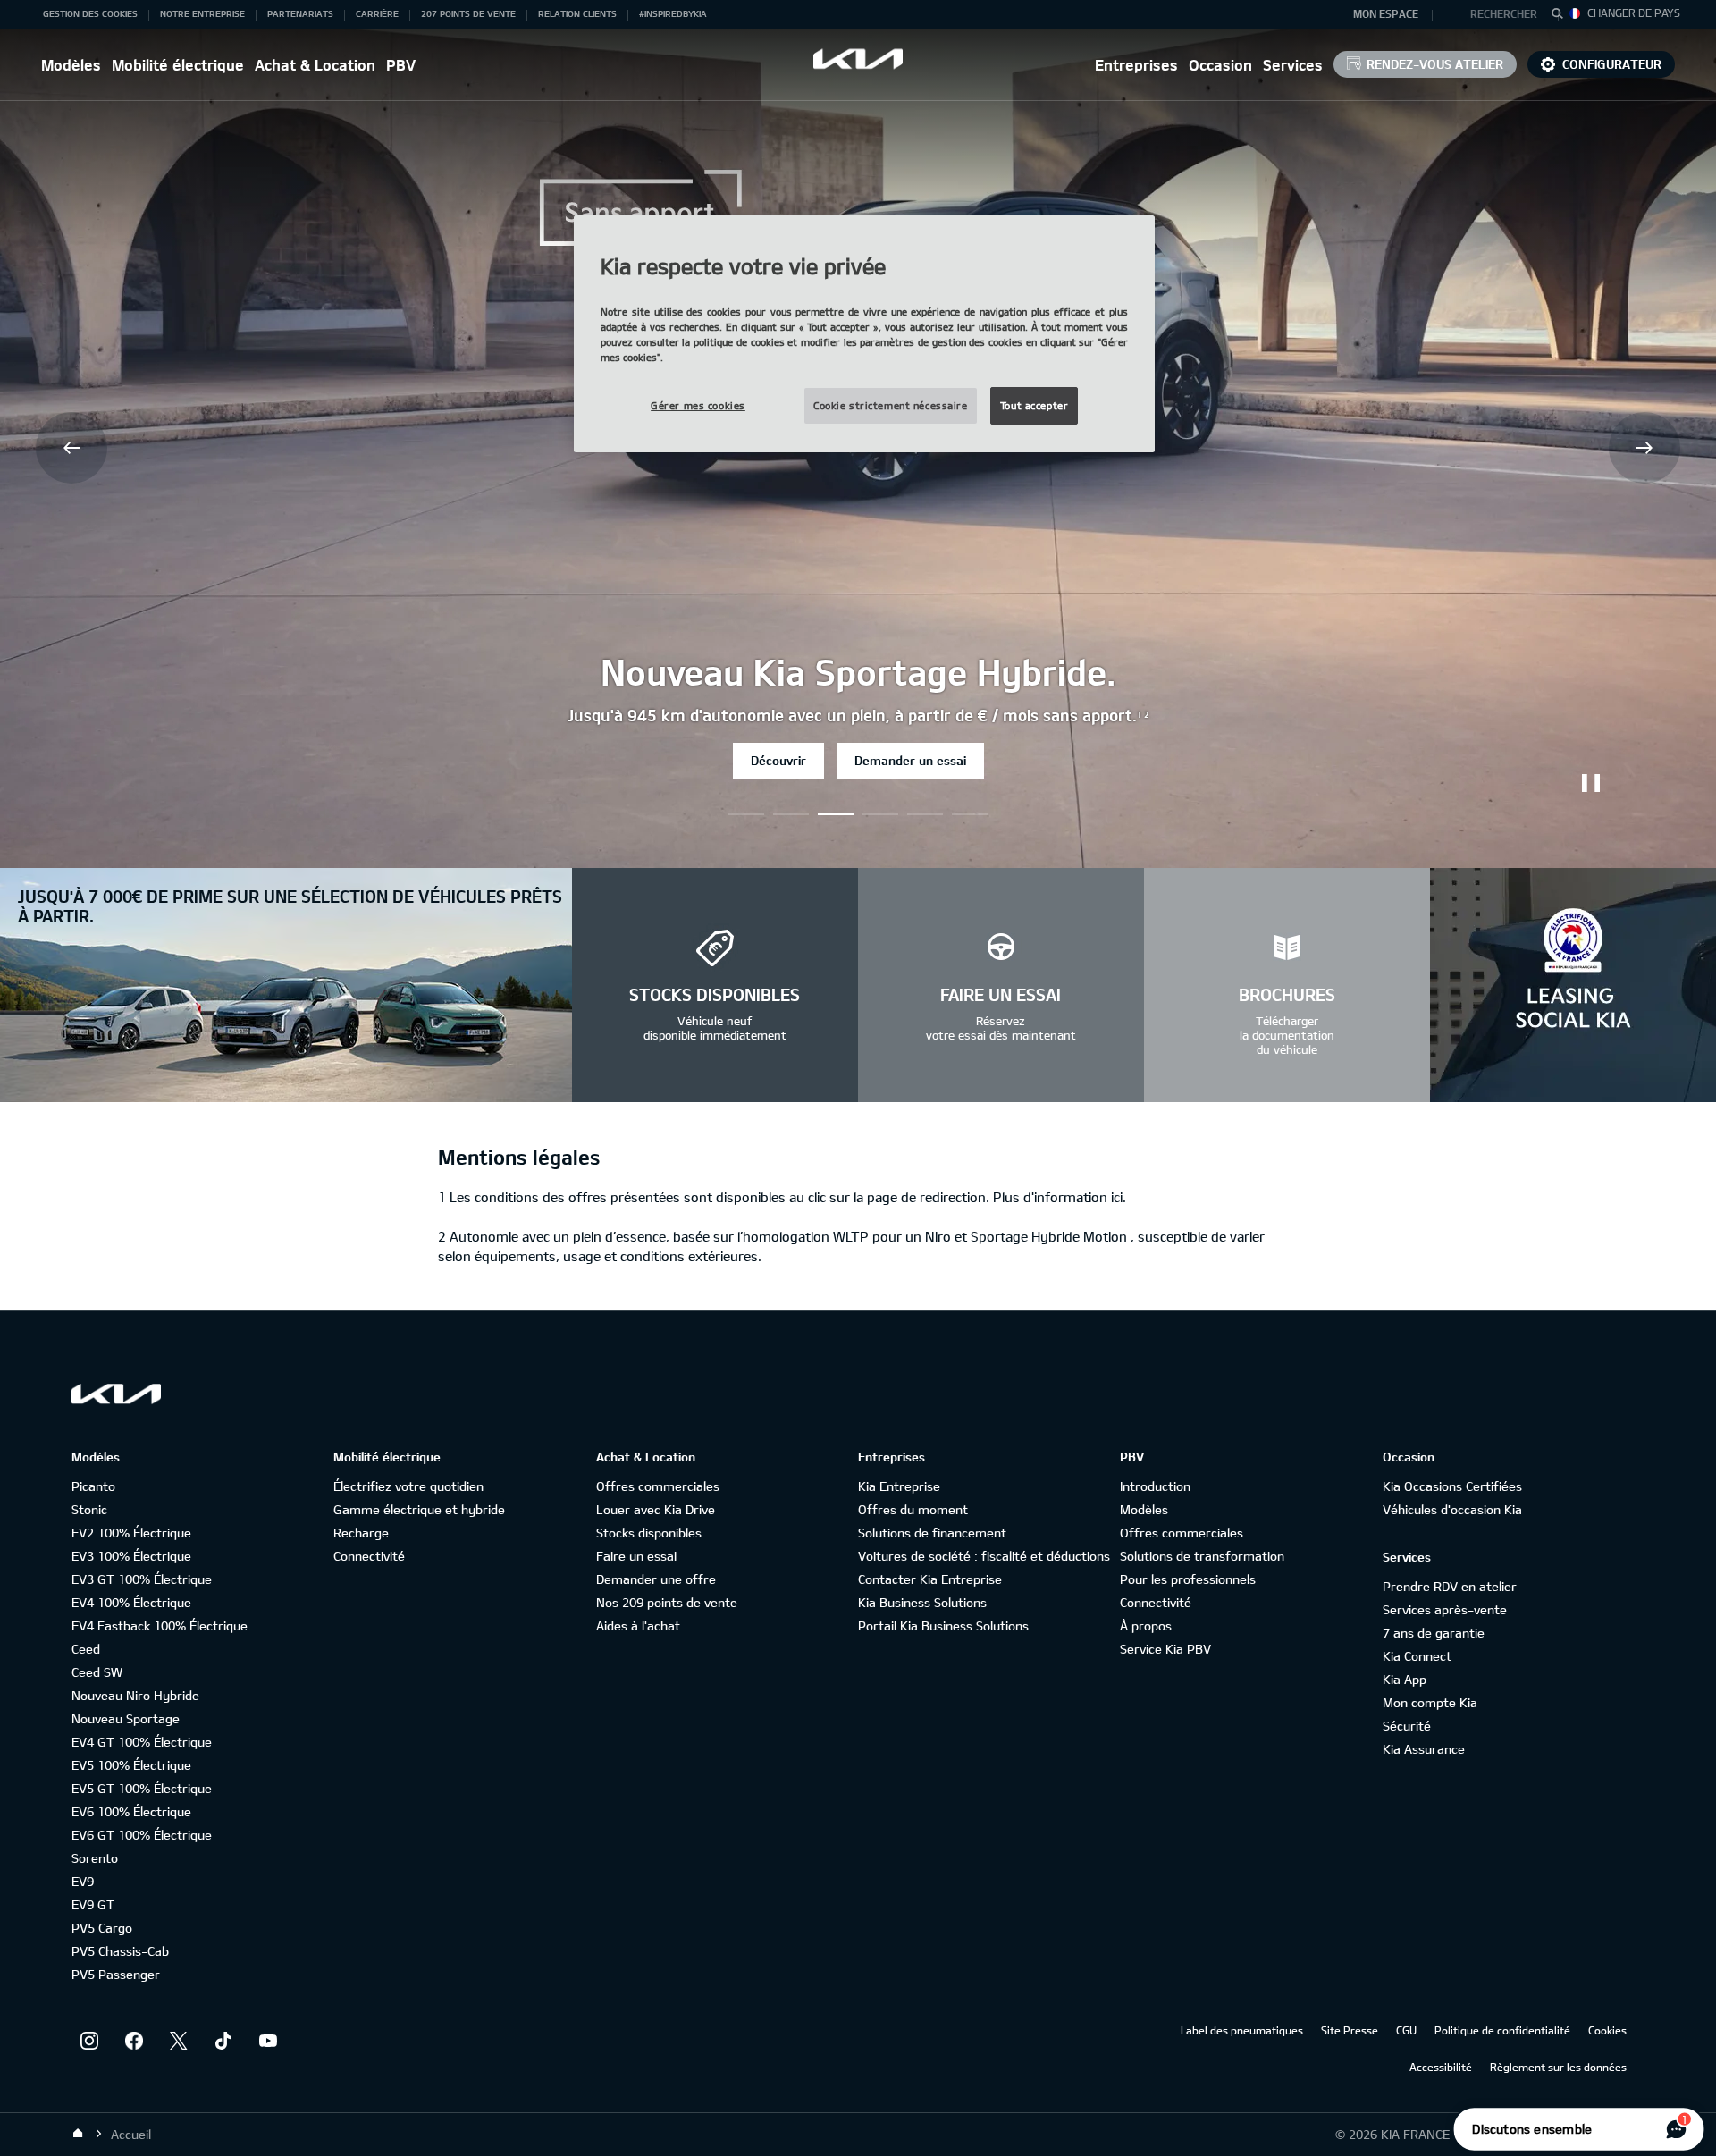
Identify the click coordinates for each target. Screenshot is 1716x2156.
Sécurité (1407, 1726)
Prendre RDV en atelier (1450, 1586)
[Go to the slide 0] (746, 814)
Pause (1591, 783)
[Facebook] (134, 2041)
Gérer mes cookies (698, 405)
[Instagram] (89, 2041)
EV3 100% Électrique (131, 1556)
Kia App (1405, 1679)
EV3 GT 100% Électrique (142, 1579)
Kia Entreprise (899, 1486)
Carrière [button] (377, 13)
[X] (179, 2041)
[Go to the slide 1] (791, 814)
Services (1293, 65)
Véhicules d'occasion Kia (1452, 1509)
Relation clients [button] (577, 13)
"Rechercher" (1562, 16)
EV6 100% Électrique (131, 1811)
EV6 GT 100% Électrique (142, 1835)
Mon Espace (1386, 13)
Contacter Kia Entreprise (930, 1579)
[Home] (78, 2134)
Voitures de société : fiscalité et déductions (984, 1556)
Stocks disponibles (649, 1533)
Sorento (95, 1858)
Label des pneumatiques (1242, 2030)
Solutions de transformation (1202, 1556)
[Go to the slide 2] (836, 814)
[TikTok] (223, 2041)
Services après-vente (1445, 1609)
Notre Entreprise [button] (202, 13)
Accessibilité (1441, 2067)
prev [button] (71, 448)
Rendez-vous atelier (1435, 64)
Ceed (86, 1649)
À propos (1146, 1625)
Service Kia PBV (1165, 1649)
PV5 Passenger (116, 1974)
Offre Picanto (799, 760)
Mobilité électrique (178, 65)
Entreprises (1136, 65)
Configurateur (1612, 64)
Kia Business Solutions (922, 1602)
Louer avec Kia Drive (656, 1509)
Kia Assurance (1424, 1749)
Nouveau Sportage (126, 1718)
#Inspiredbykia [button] (673, 13)
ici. (1119, 1197)
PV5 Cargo (102, 1928)
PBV (401, 65)
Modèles (71, 65)
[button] (1496, 14)
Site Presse (1350, 2030)
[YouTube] (268, 2041)
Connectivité (369, 1556)
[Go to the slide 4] (925, 814)
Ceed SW (97, 1672)
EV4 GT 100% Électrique (142, 1742)
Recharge (361, 1533)
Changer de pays (1634, 13)
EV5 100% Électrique (131, 1765)
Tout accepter (1034, 405)
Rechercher (1504, 13)
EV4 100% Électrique (131, 1602)
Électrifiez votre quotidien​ (408, 1486)
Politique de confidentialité (1502, 2030)
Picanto (93, 1486)
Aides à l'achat (638, 1625)
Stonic (89, 1509)
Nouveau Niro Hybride (135, 1695)
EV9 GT (93, 1904)
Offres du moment (913, 1509)
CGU (1406, 2030)
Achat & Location (315, 65)
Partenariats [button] (300, 13)
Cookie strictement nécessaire (891, 405)
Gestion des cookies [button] (90, 13)
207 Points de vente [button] (468, 13)
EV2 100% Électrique (131, 1533)
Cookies (1607, 2030)
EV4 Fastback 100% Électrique (160, 1625)
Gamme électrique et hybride (419, 1509)
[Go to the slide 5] (970, 814)
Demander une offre (656, 1579)
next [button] (1644, 448)
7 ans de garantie (1434, 1633)
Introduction (1155, 1486)
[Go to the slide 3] (880, 814)
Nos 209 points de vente (667, 1602)
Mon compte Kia (1430, 1702)
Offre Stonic (922, 760)
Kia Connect (1417, 1656)
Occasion (1220, 65)
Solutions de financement (932, 1533)
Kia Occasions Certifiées (1452, 1486)
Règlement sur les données (1558, 2067)
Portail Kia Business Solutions (943, 1625)
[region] (864, 334)
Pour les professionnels (1188, 1579)
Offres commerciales (658, 1486)
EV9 (83, 1881)
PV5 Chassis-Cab (120, 1951)
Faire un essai (636, 1556)
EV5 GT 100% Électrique (142, 1788)
